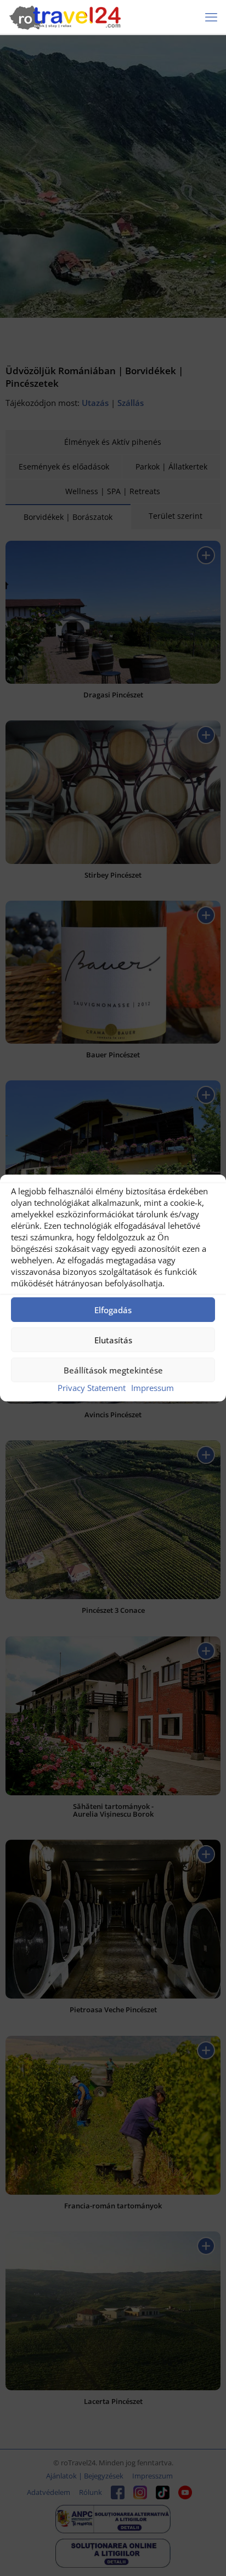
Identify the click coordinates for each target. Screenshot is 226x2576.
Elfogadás (113, 1310)
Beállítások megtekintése (113, 1370)
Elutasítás (113, 1340)
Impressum (152, 1388)
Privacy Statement (92, 1388)
